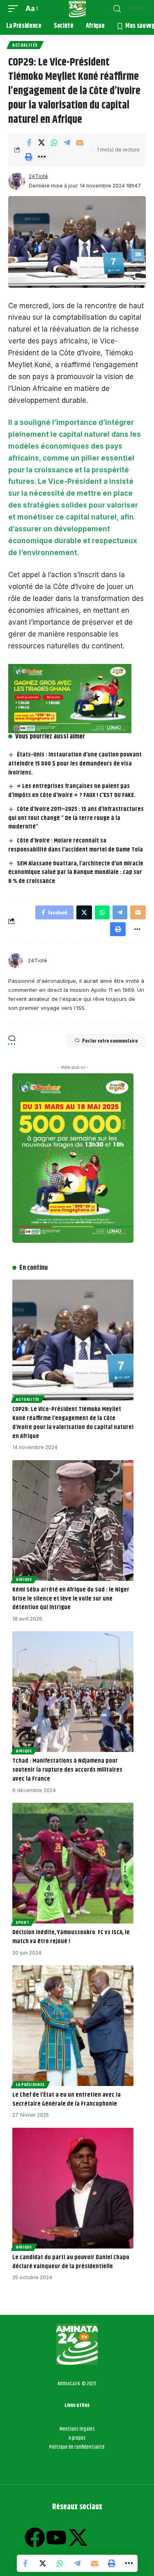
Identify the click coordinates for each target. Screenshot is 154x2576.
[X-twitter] (78, 2538)
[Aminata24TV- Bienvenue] (77, 9)
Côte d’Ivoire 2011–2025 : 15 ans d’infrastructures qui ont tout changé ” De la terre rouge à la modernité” (76, 818)
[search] (117, 9)
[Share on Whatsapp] (54, 142)
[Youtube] (56, 2538)
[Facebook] (35, 2538)
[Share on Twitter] (41, 142)
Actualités (25, 45)
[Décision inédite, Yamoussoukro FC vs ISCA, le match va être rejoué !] (73, 1863)
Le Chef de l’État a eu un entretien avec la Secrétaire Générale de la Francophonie (67, 2099)
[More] (41, 157)
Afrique (24, 1579)
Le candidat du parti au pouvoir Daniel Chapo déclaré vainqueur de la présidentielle (71, 2262)
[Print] (29, 157)
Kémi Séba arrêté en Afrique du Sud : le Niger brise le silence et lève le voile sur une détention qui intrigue (71, 1599)
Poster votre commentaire (110, 1041)
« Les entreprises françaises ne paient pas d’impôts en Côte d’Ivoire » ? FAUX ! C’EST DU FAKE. (72, 791)
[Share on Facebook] (29, 142)
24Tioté (38, 176)
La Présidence (30, 2084)
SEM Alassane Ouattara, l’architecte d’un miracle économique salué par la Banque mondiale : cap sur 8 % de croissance (76, 873)
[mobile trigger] (15, 9)
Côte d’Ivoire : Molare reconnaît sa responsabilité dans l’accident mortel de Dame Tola (76, 845)
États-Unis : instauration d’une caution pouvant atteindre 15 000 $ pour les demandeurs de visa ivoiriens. (75, 764)
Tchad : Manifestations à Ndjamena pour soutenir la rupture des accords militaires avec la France (67, 1770)
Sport (23, 1922)
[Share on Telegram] (67, 142)
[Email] (80, 142)
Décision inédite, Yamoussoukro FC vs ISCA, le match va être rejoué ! (71, 1937)
